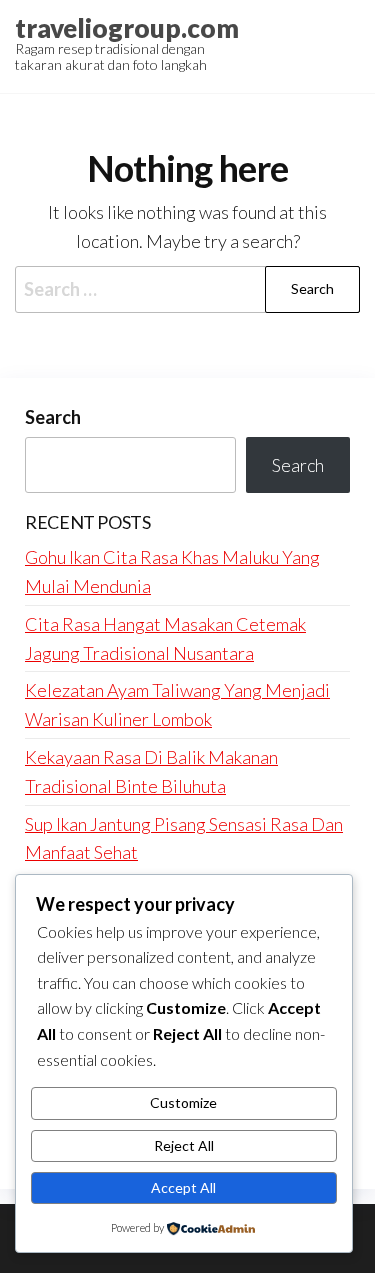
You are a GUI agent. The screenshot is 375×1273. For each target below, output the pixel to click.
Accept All (183, 1187)
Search (53, 417)
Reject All (184, 1145)
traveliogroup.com (127, 28)
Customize (183, 1102)
